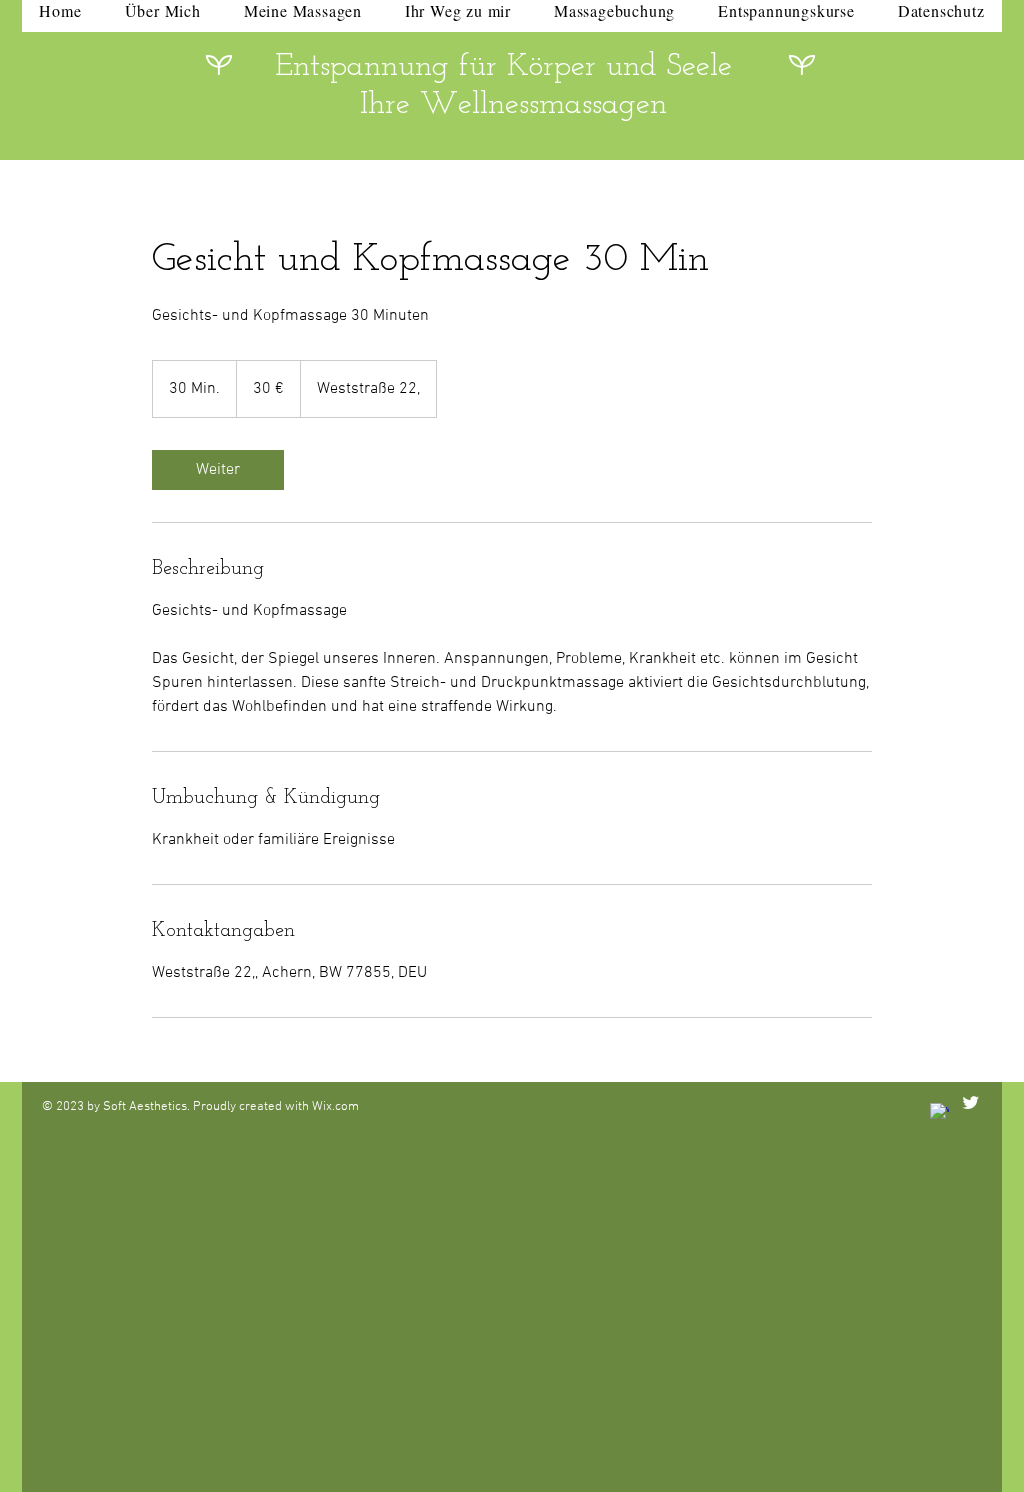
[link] (218, 470)
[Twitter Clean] (970, 1102)
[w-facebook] (939, 1112)
